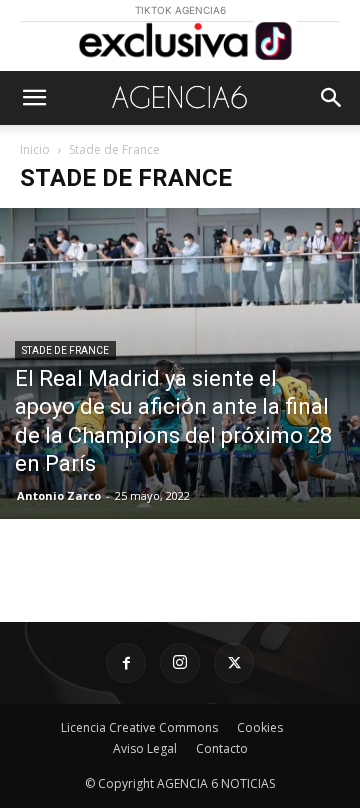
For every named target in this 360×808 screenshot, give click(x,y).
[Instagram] (180, 663)
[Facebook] (126, 663)
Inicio (35, 149)
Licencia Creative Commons (139, 727)
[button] (34, 98)
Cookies (260, 727)
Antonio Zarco (59, 495)
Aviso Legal (145, 748)
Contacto (222, 748)
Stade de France (65, 350)
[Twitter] (234, 663)
